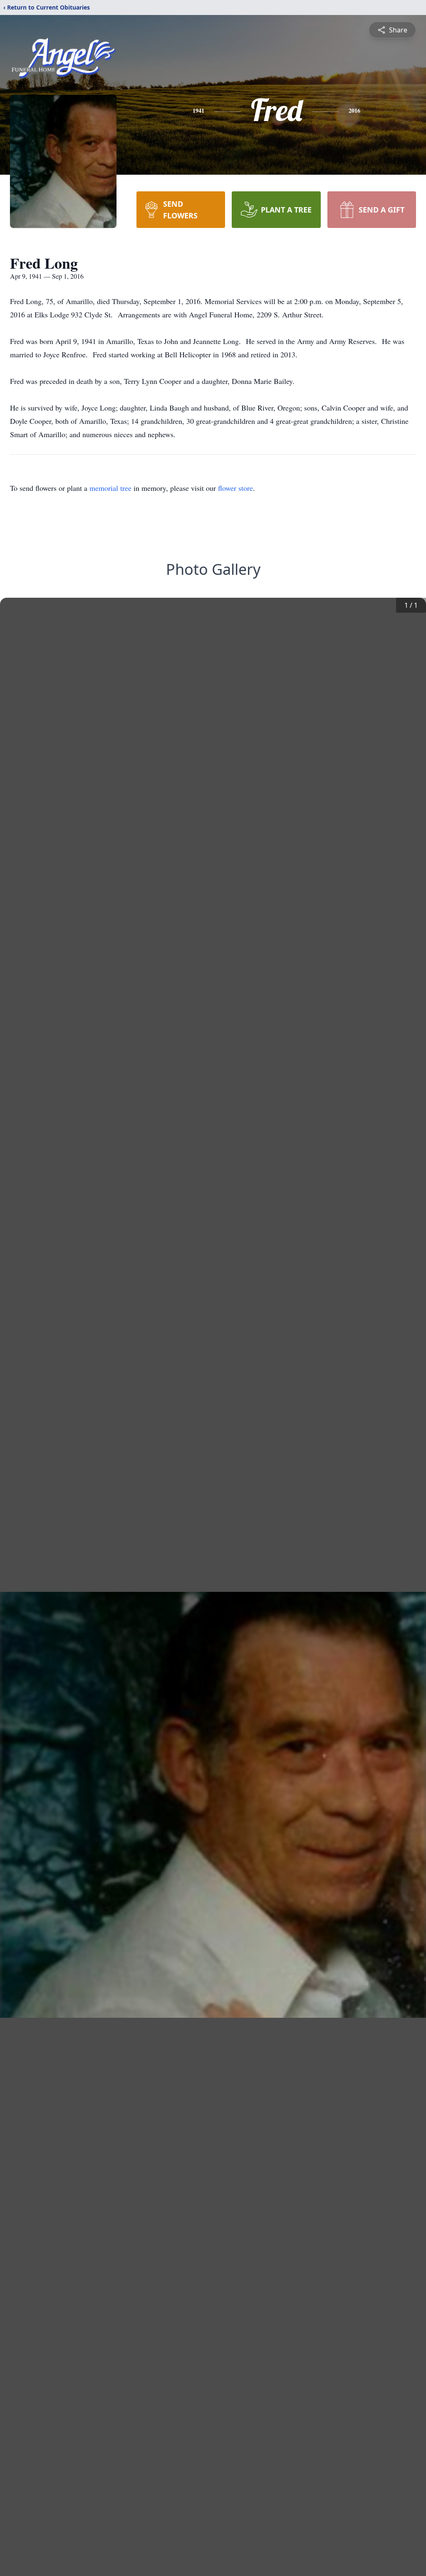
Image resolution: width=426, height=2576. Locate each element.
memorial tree (110, 488)
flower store (235, 488)
